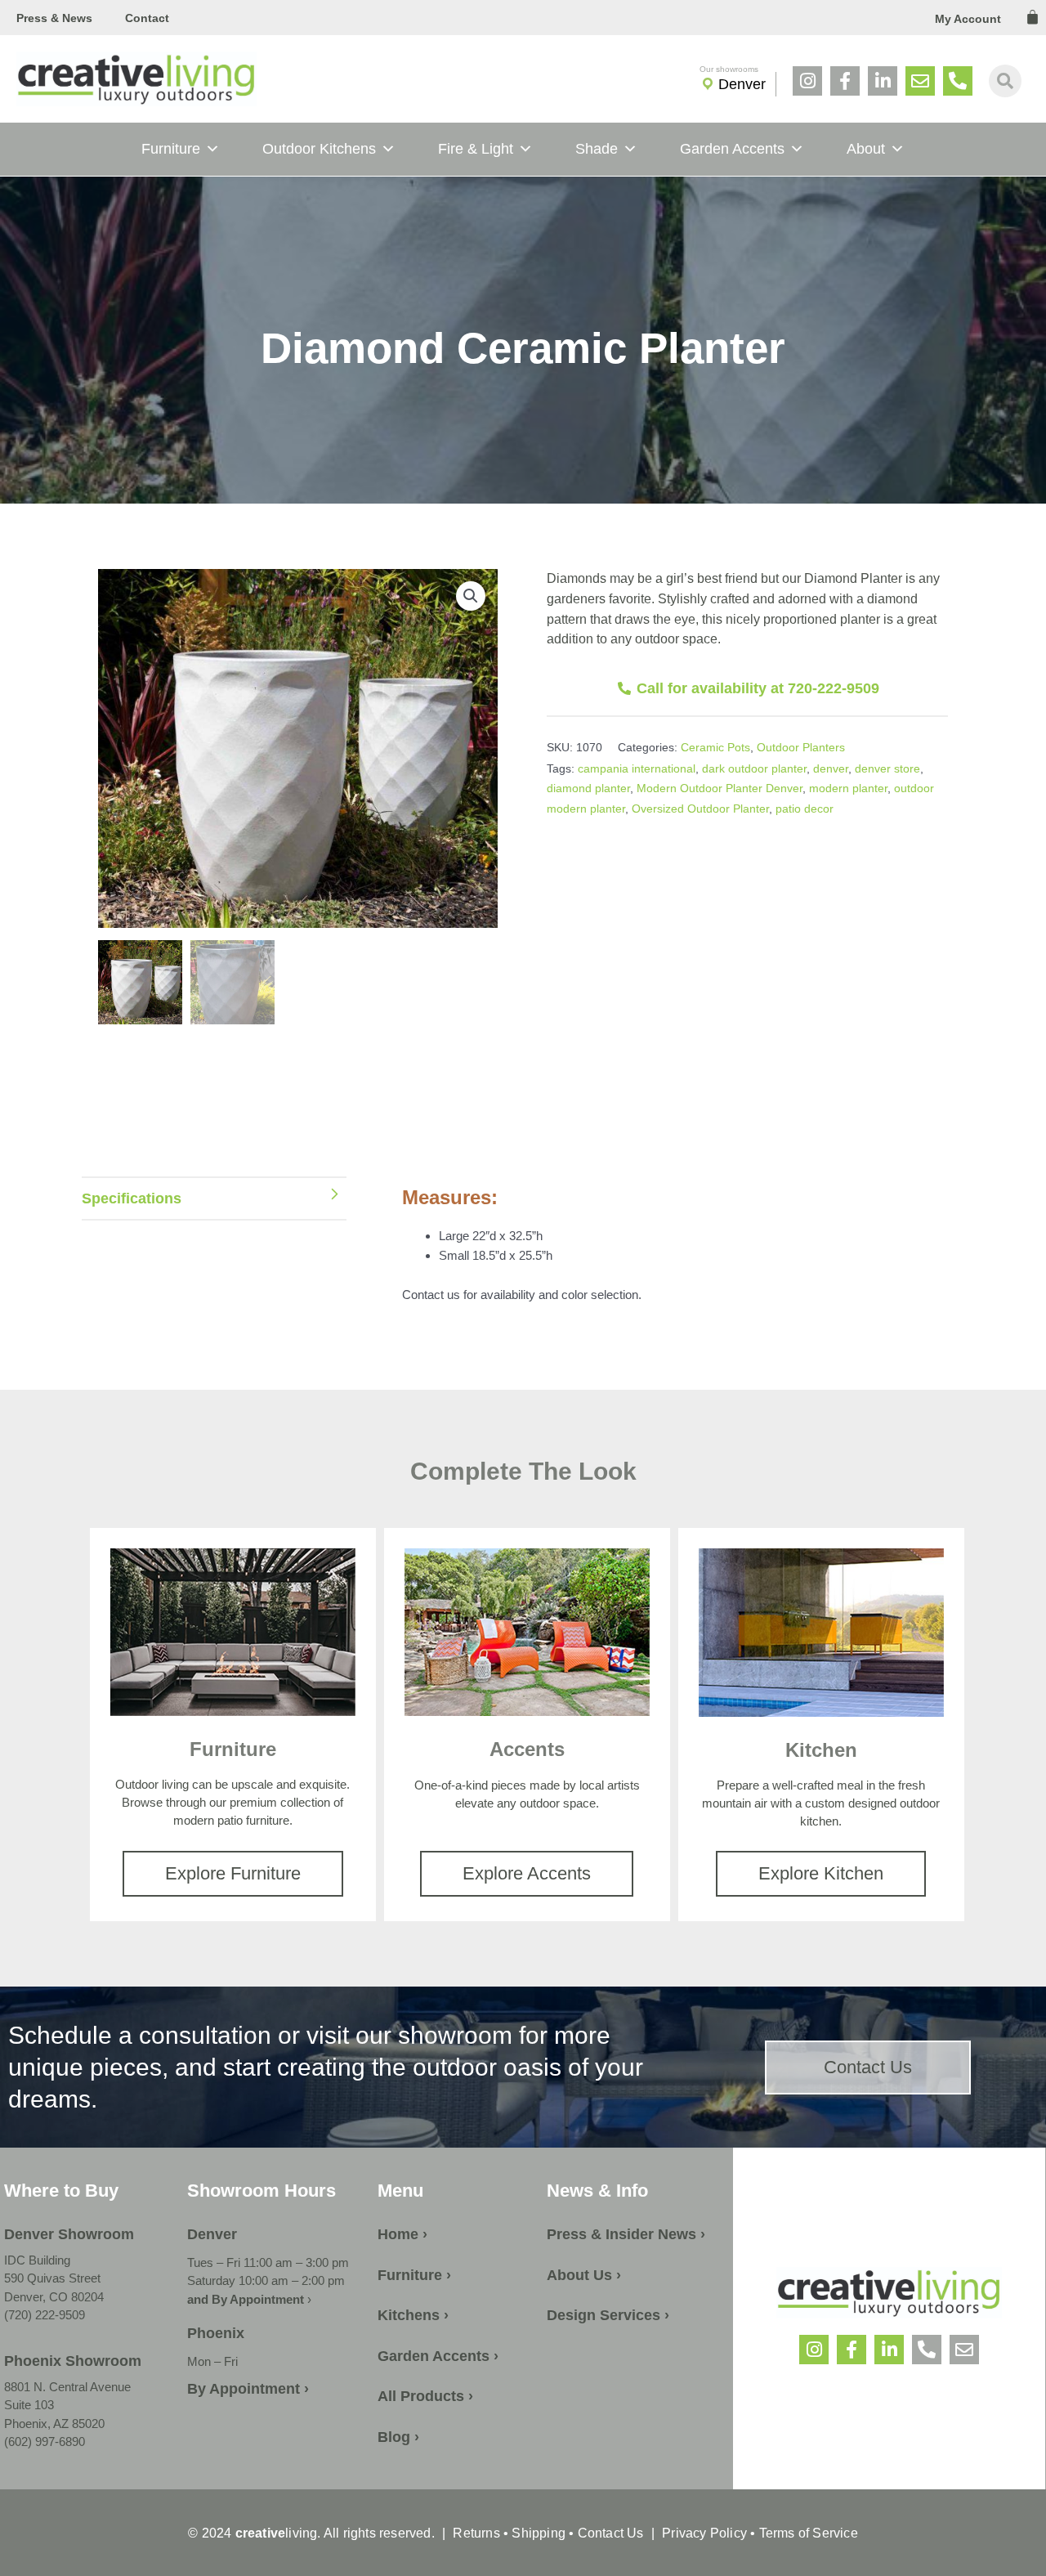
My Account (968, 19)
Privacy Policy (704, 2533)
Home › (402, 2234)
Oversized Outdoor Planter (700, 809)
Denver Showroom (69, 2234)
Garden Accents (732, 149)
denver (831, 768)
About (866, 149)
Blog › (398, 2437)
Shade (597, 149)
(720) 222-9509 (45, 2315)
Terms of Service (806, 2533)
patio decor (805, 809)
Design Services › (608, 2315)
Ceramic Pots (715, 747)
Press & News (54, 18)
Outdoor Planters (801, 747)
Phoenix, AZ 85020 (54, 2424)
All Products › (425, 2396)
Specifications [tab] (132, 1198)
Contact (147, 18)
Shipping (539, 2533)
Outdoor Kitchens (319, 149)
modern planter (848, 788)
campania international (637, 768)
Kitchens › (413, 2315)
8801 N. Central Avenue (67, 2387)
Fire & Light (476, 149)
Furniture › (414, 2275)
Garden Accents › (438, 2356)
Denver (742, 84)
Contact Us (611, 2533)
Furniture (171, 149)
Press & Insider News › (626, 2234)
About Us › (584, 2275)
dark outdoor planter (754, 768)
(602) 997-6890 (45, 2442)
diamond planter (588, 788)
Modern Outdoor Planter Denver (720, 788)
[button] (471, 596)
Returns (476, 2533)
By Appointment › (248, 2389)
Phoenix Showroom (73, 2361)
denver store (887, 768)
